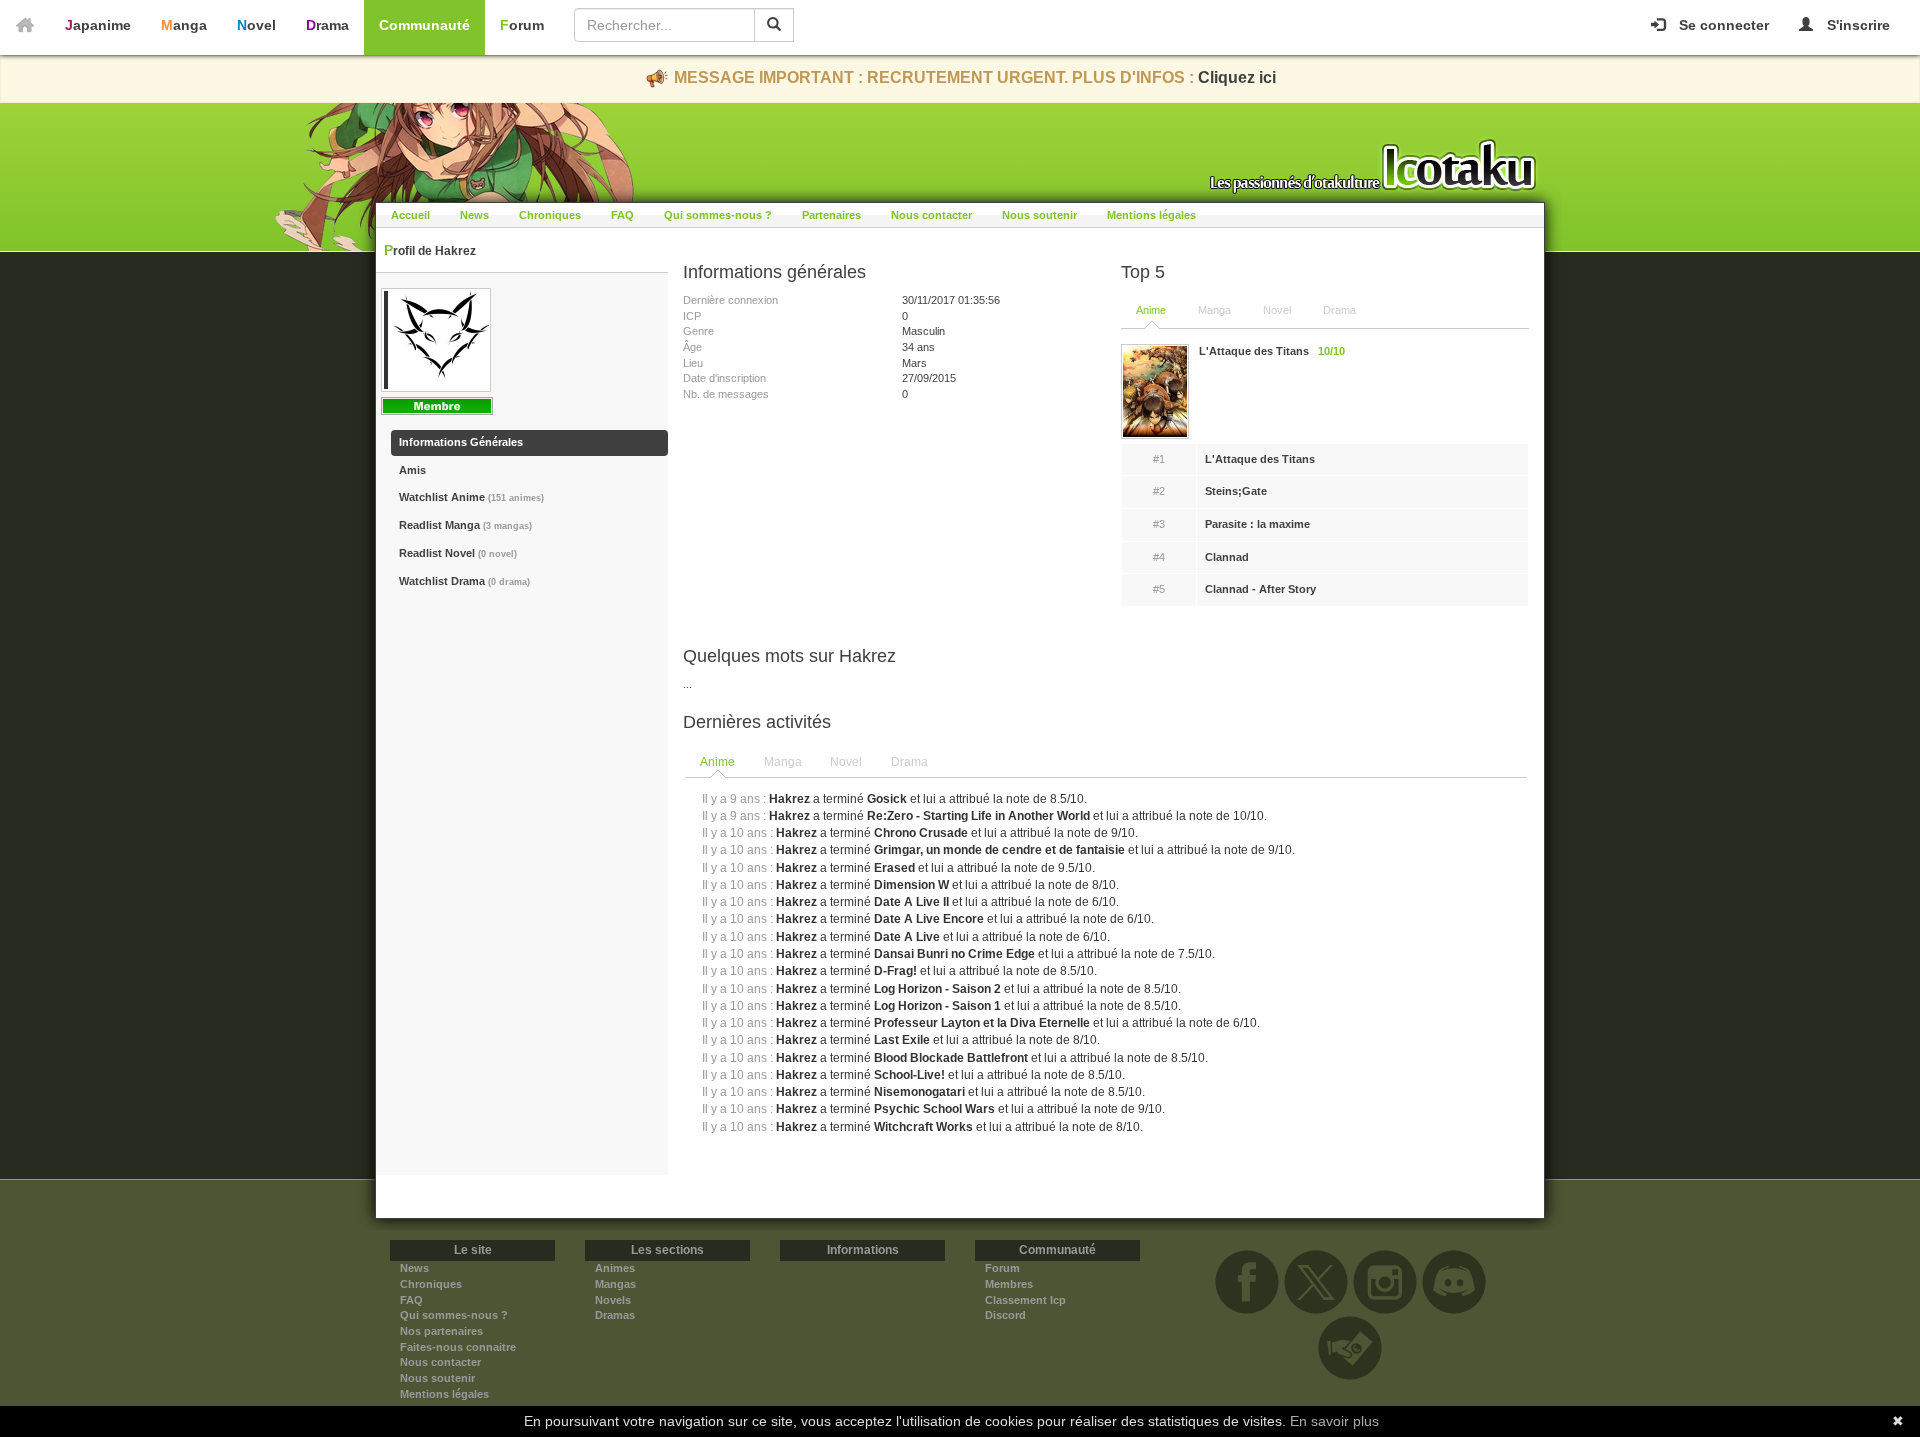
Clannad (1227, 557)
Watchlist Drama (464, 581)
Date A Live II (911, 902)
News (474, 215)
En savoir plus (1334, 1421)
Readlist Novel (458, 553)
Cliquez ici (1237, 77)
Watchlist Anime (471, 497)
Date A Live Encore (929, 919)
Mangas (615, 1284)
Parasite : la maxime (1257, 524)
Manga (184, 25)
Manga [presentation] (783, 762)
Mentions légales (1151, 215)
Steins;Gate (1236, 491)
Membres (1009, 1284)
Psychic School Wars (934, 1109)
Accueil (410, 215)
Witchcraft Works (923, 1127)
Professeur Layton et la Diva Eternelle (982, 1023)
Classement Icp (1025, 1300)
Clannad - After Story (1260, 589)
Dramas (615, 1315)
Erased (894, 868)
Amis (412, 470)
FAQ (622, 215)
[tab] (718, 763)
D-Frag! (895, 971)
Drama (327, 25)
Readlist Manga (465, 525)
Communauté (424, 25)
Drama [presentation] (909, 762)
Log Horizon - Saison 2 (937, 989)
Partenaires (831, 215)
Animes (615, 1268)
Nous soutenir (1039, 215)
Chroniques (550, 215)
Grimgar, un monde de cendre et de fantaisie (999, 850)
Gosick (887, 799)
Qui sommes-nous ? (718, 215)
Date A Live (907, 937)
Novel (256, 25)
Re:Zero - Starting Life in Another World (978, 816)
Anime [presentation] (717, 762)
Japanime (98, 25)
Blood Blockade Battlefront (951, 1058)
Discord (1005, 1315)
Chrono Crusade (921, 833)
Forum (522, 25)
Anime (1151, 310)
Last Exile (902, 1040)
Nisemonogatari (919, 1092)
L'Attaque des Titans (1260, 459)
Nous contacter (931, 215)
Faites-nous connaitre (458, 1347)
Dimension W (911, 885)
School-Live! (909, 1075)
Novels (613, 1300)
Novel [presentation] (846, 762)
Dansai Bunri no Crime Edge (954, 954)
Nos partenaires (441, 1331)
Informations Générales (461, 442)
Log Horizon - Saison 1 (937, 1006)
